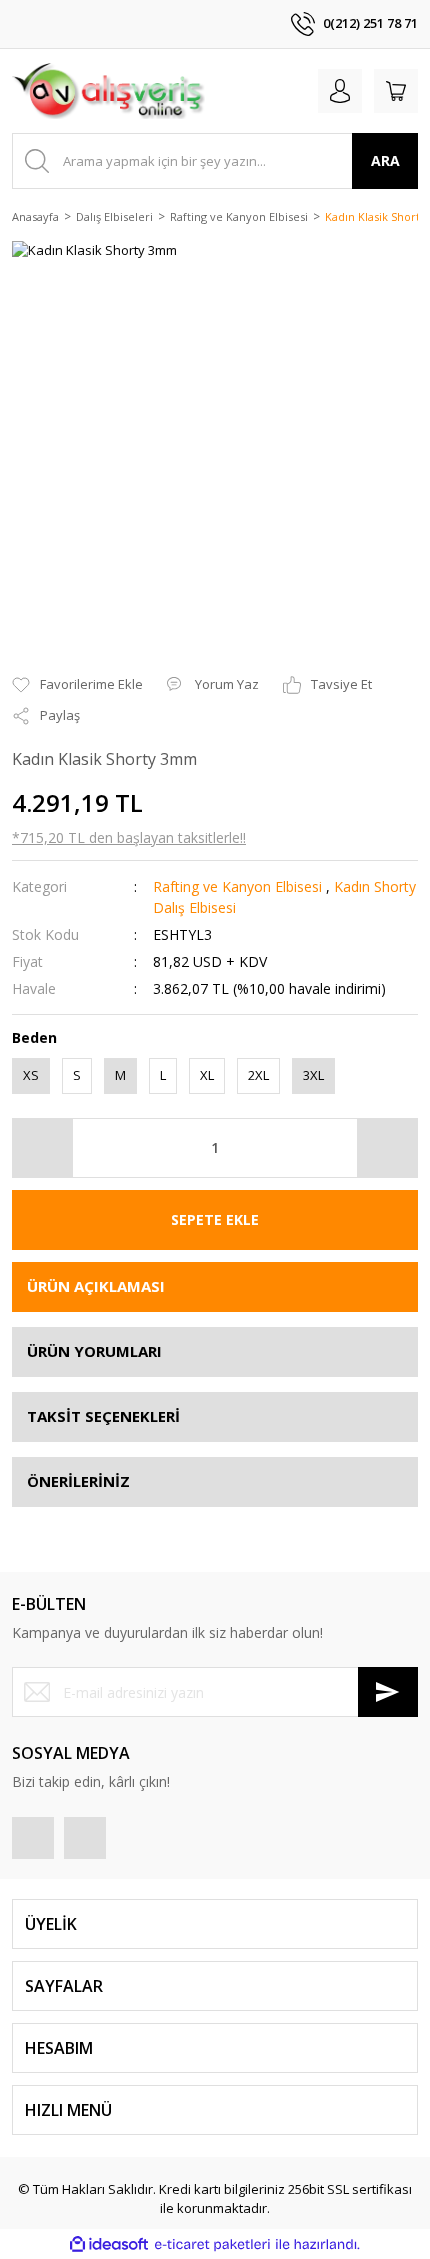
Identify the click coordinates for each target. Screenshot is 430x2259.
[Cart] (396, 91)
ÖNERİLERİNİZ (78, 1481)
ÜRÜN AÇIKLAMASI (96, 1286)
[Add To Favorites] (77, 685)
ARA (385, 160)
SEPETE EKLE (215, 1219)
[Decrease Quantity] (43, 1148)
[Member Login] (340, 91)
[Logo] (108, 91)
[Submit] (388, 1692)
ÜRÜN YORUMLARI (94, 1351)
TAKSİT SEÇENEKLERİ (103, 1416)
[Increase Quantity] (387, 1148)
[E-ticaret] (212, 2244)
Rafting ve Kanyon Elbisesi (237, 886)
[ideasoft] (109, 2244)
